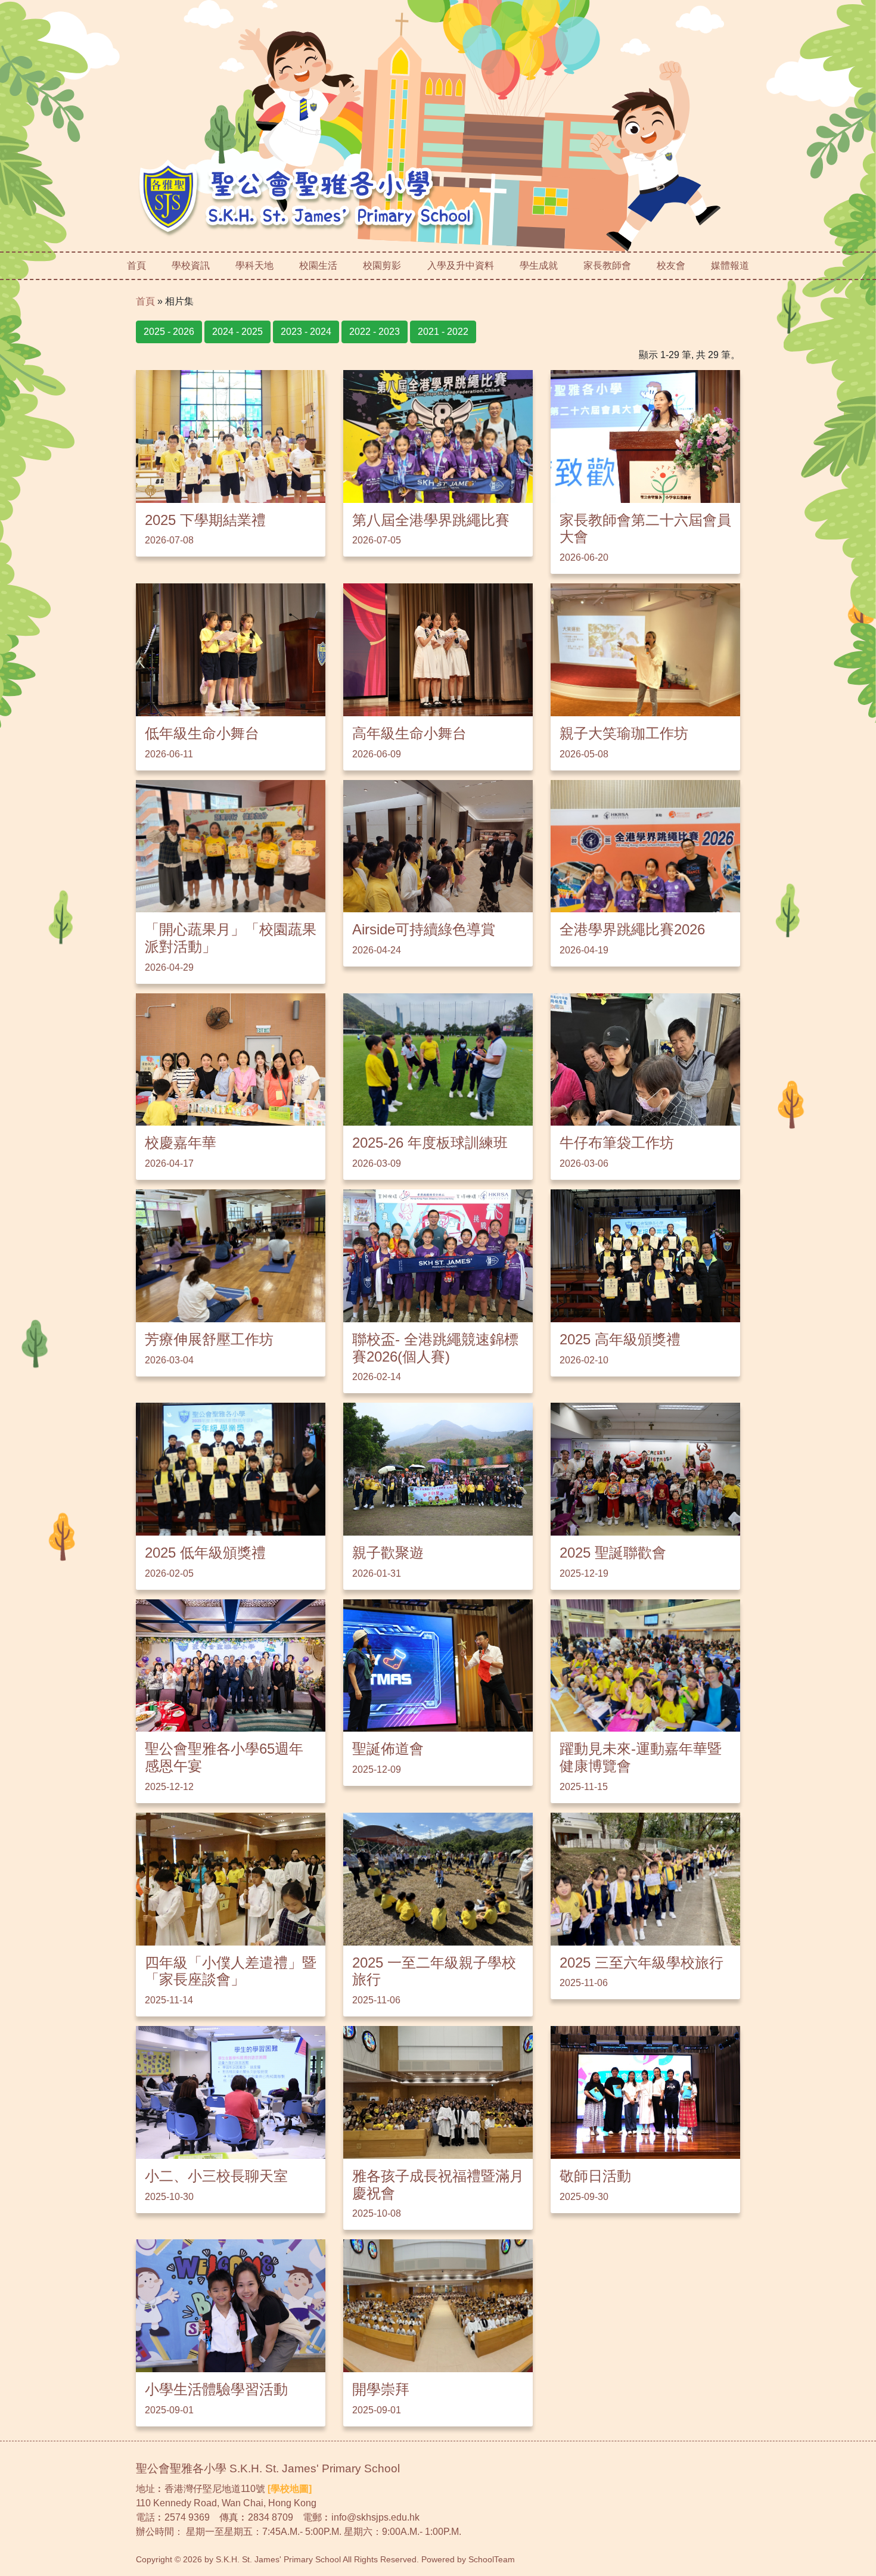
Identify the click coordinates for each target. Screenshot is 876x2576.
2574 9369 (187, 2517)
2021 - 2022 (443, 332)
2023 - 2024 (306, 332)
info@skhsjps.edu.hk (375, 2517)
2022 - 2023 (375, 332)
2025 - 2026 (169, 332)
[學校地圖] (290, 2489)
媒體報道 (730, 265)
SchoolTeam (492, 2559)
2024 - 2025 (237, 332)
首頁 (136, 265)
